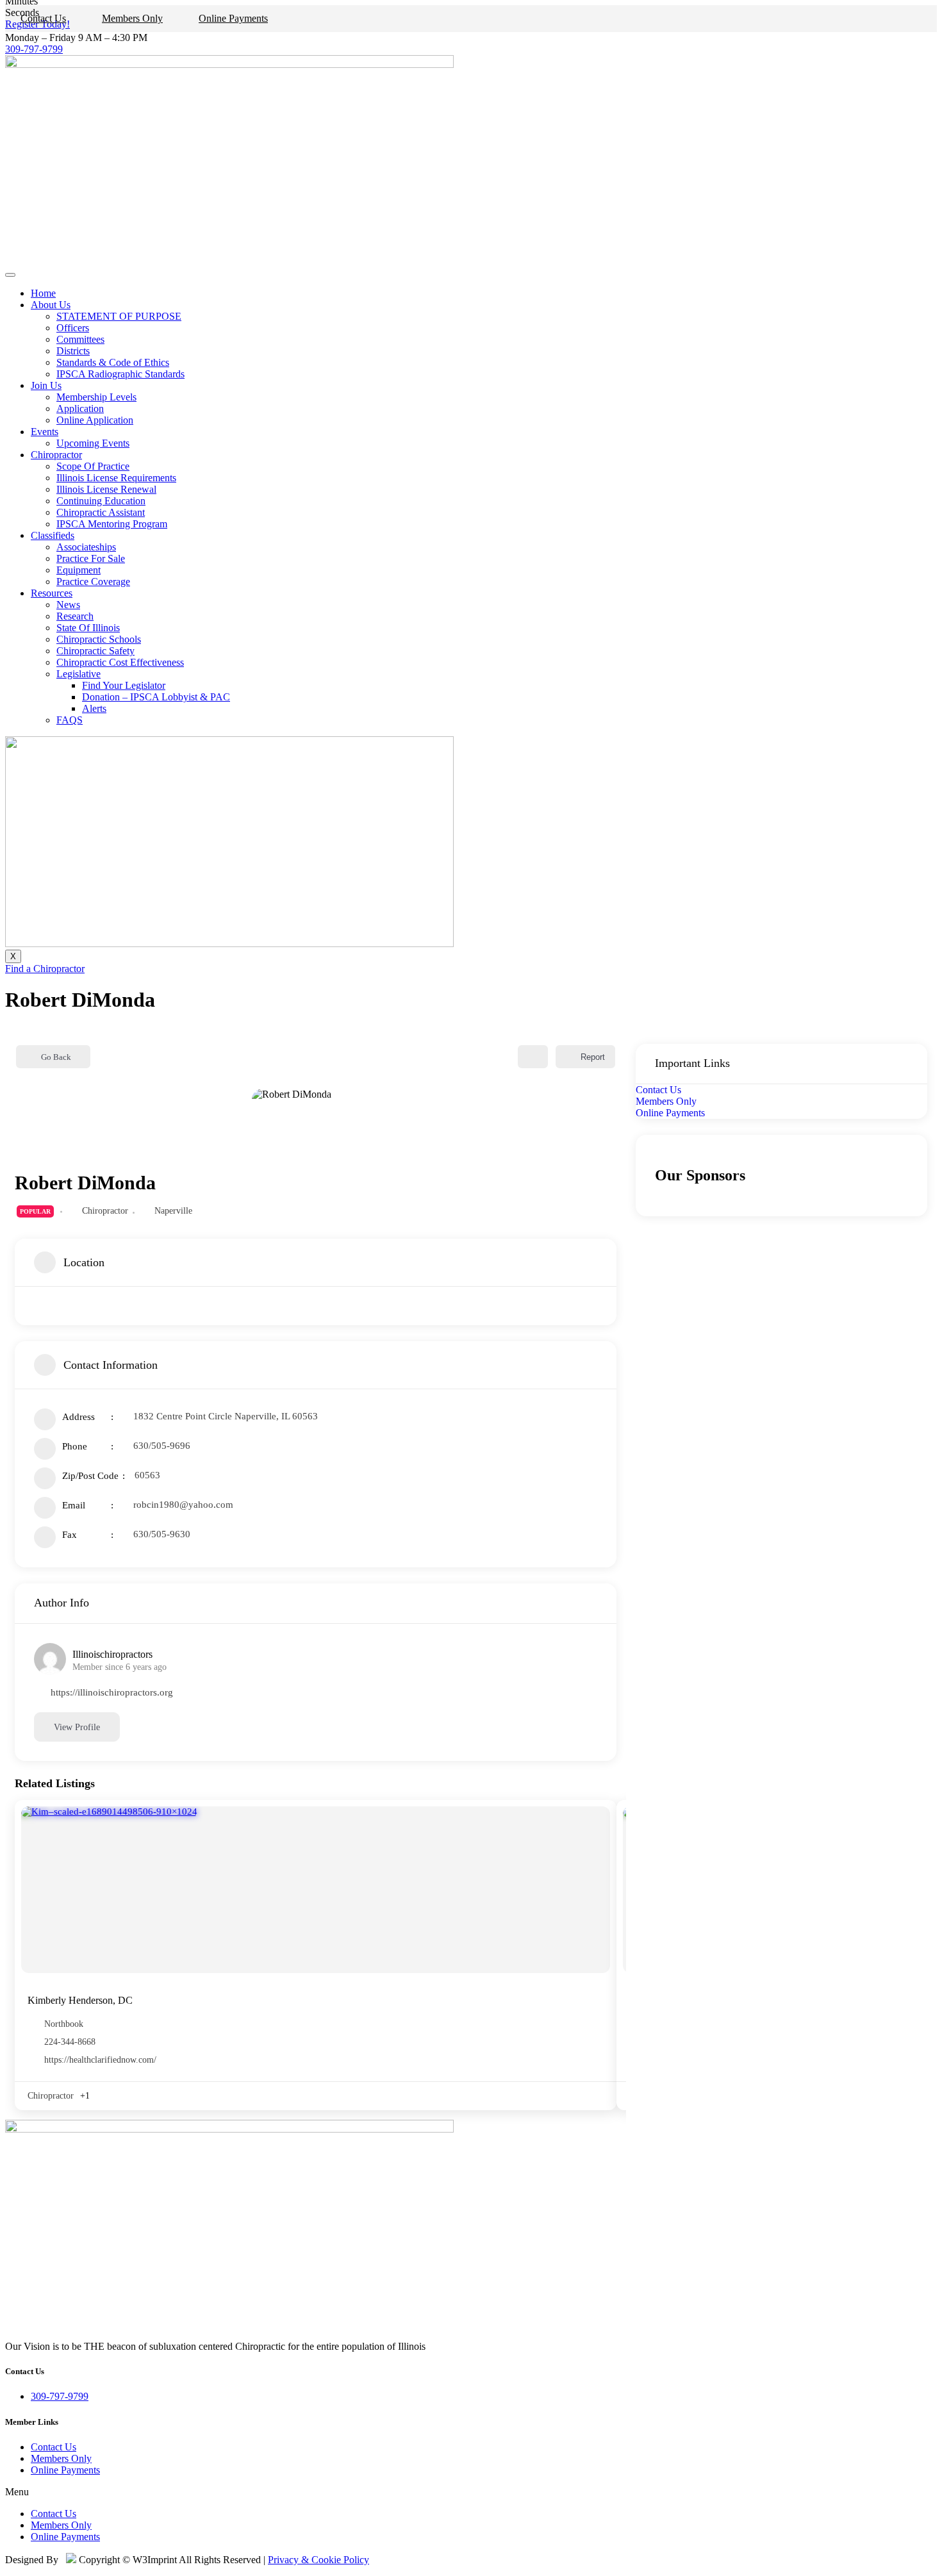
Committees (80, 339)
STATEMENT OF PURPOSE (119, 316)
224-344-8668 (70, 2042)
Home (43, 293)
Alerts (94, 708)
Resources (52, 593)
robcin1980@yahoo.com (183, 1505)
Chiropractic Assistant (101, 512)
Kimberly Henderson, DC (80, 2000)
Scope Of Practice (93, 466)
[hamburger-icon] (10, 275)
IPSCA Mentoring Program (112, 524)
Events (45, 432)
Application (80, 409)
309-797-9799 (34, 49)
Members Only (132, 18)
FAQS (70, 720)
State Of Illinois (88, 628)
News (68, 605)
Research (75, 616)
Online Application (95, 420)
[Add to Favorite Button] (533, 1057)
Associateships (86, 547)
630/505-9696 (162, 1446)
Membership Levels (96, 397)
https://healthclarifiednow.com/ (100, 2060)
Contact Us (43, 18)
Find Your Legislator (124, 685)
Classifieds (53, 535)
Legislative (78, 674)
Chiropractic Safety (95, 651)
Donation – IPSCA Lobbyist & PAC (156, 697)
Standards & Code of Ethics (113, 362)
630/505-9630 (162, 1534)
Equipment (78, 570)
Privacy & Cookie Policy (318, 2560)
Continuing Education (101, 501)
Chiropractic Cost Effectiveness (120, 662)
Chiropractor (56, 455)
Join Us (46, 385)
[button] (471, 2492)
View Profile (77, 1727)
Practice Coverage (93, 582)
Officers (73, 328)
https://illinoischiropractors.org (112, 1692)
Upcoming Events (93, 443)
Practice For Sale (91, 558)
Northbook (64, 2024)
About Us (51, 305)
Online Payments (233, 18)
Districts (73, 351)
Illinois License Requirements (116, 478)
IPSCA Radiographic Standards (120, 374)
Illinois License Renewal (106, 489)
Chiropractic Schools (99, 639)
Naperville (173, 1211)
